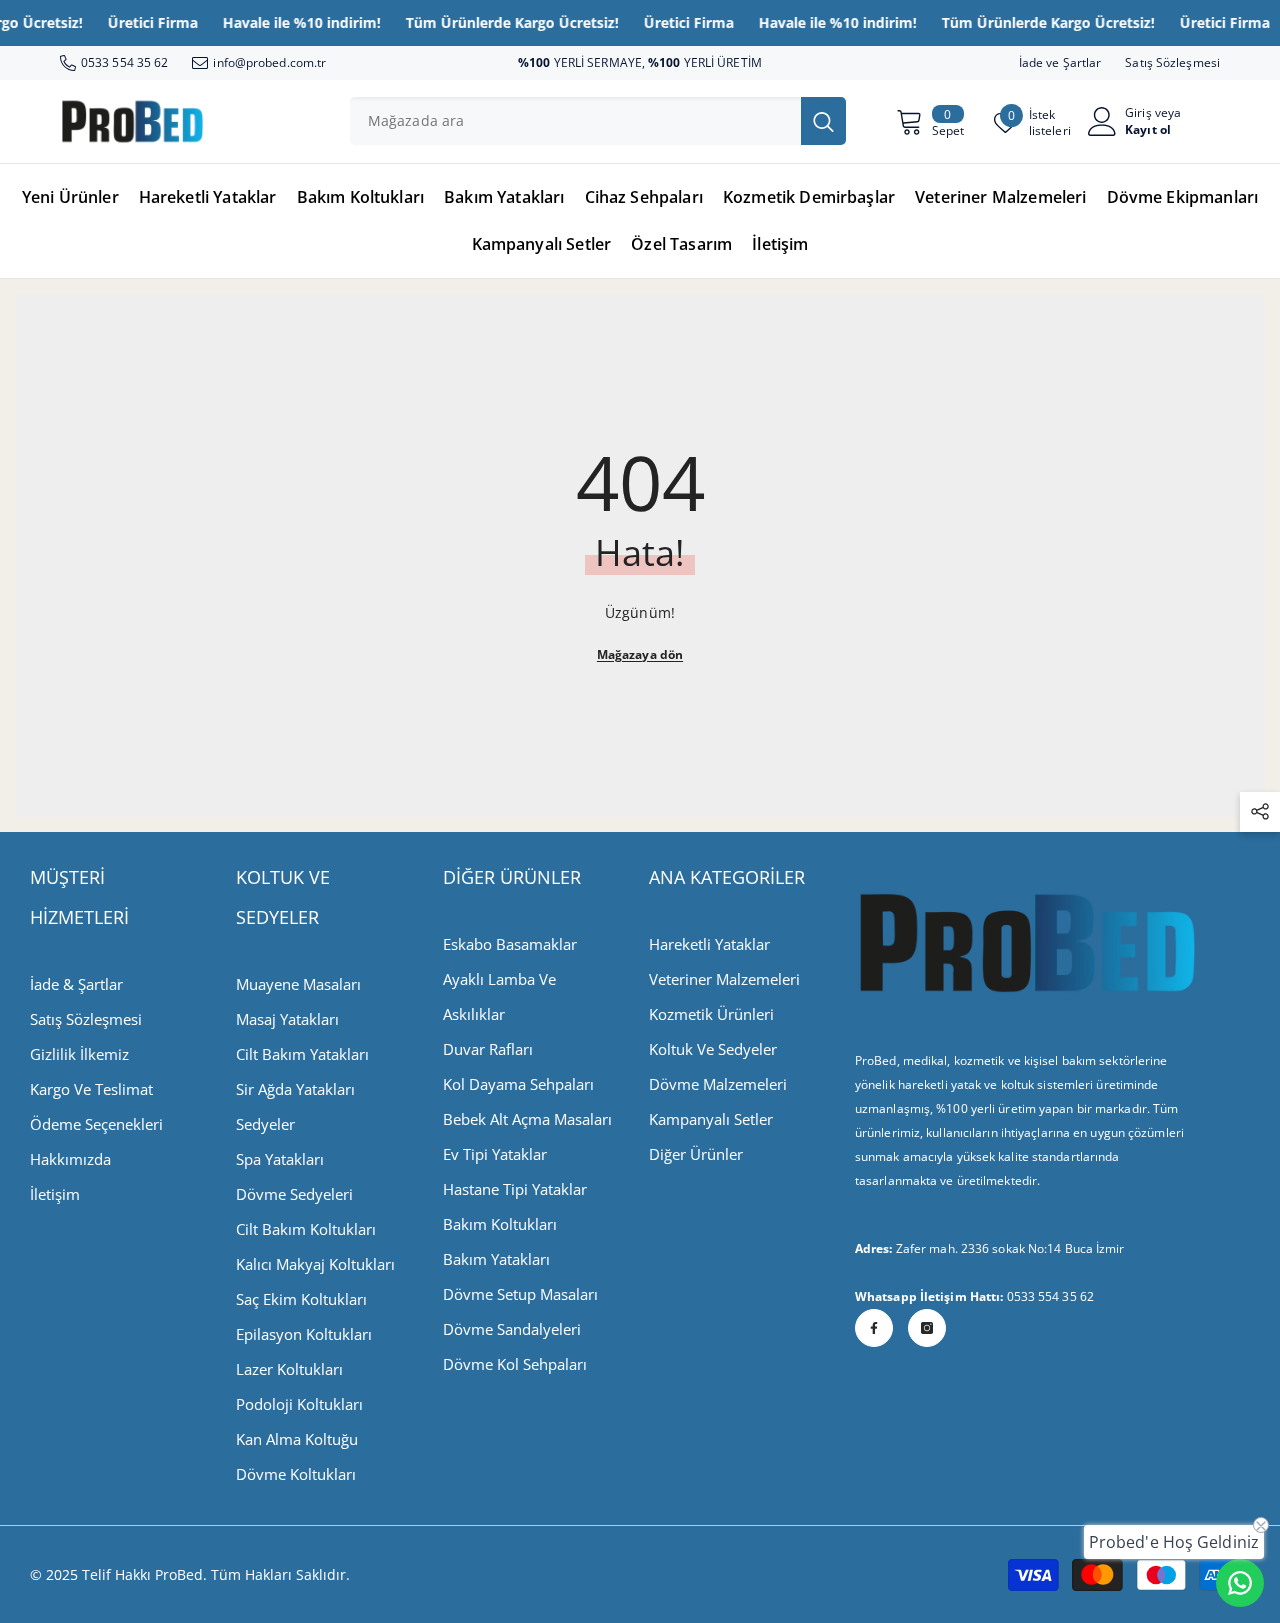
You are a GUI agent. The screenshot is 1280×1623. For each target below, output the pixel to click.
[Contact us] (1240, 1583)
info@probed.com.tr (269, 62)
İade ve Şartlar (1060, 62)
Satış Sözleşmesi (1172, 62)
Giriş (1138, 113)
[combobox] (575, 121)
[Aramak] (598, 121)
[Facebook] (874, 1328)
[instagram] (927, 1328)
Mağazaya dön (640, 654)
